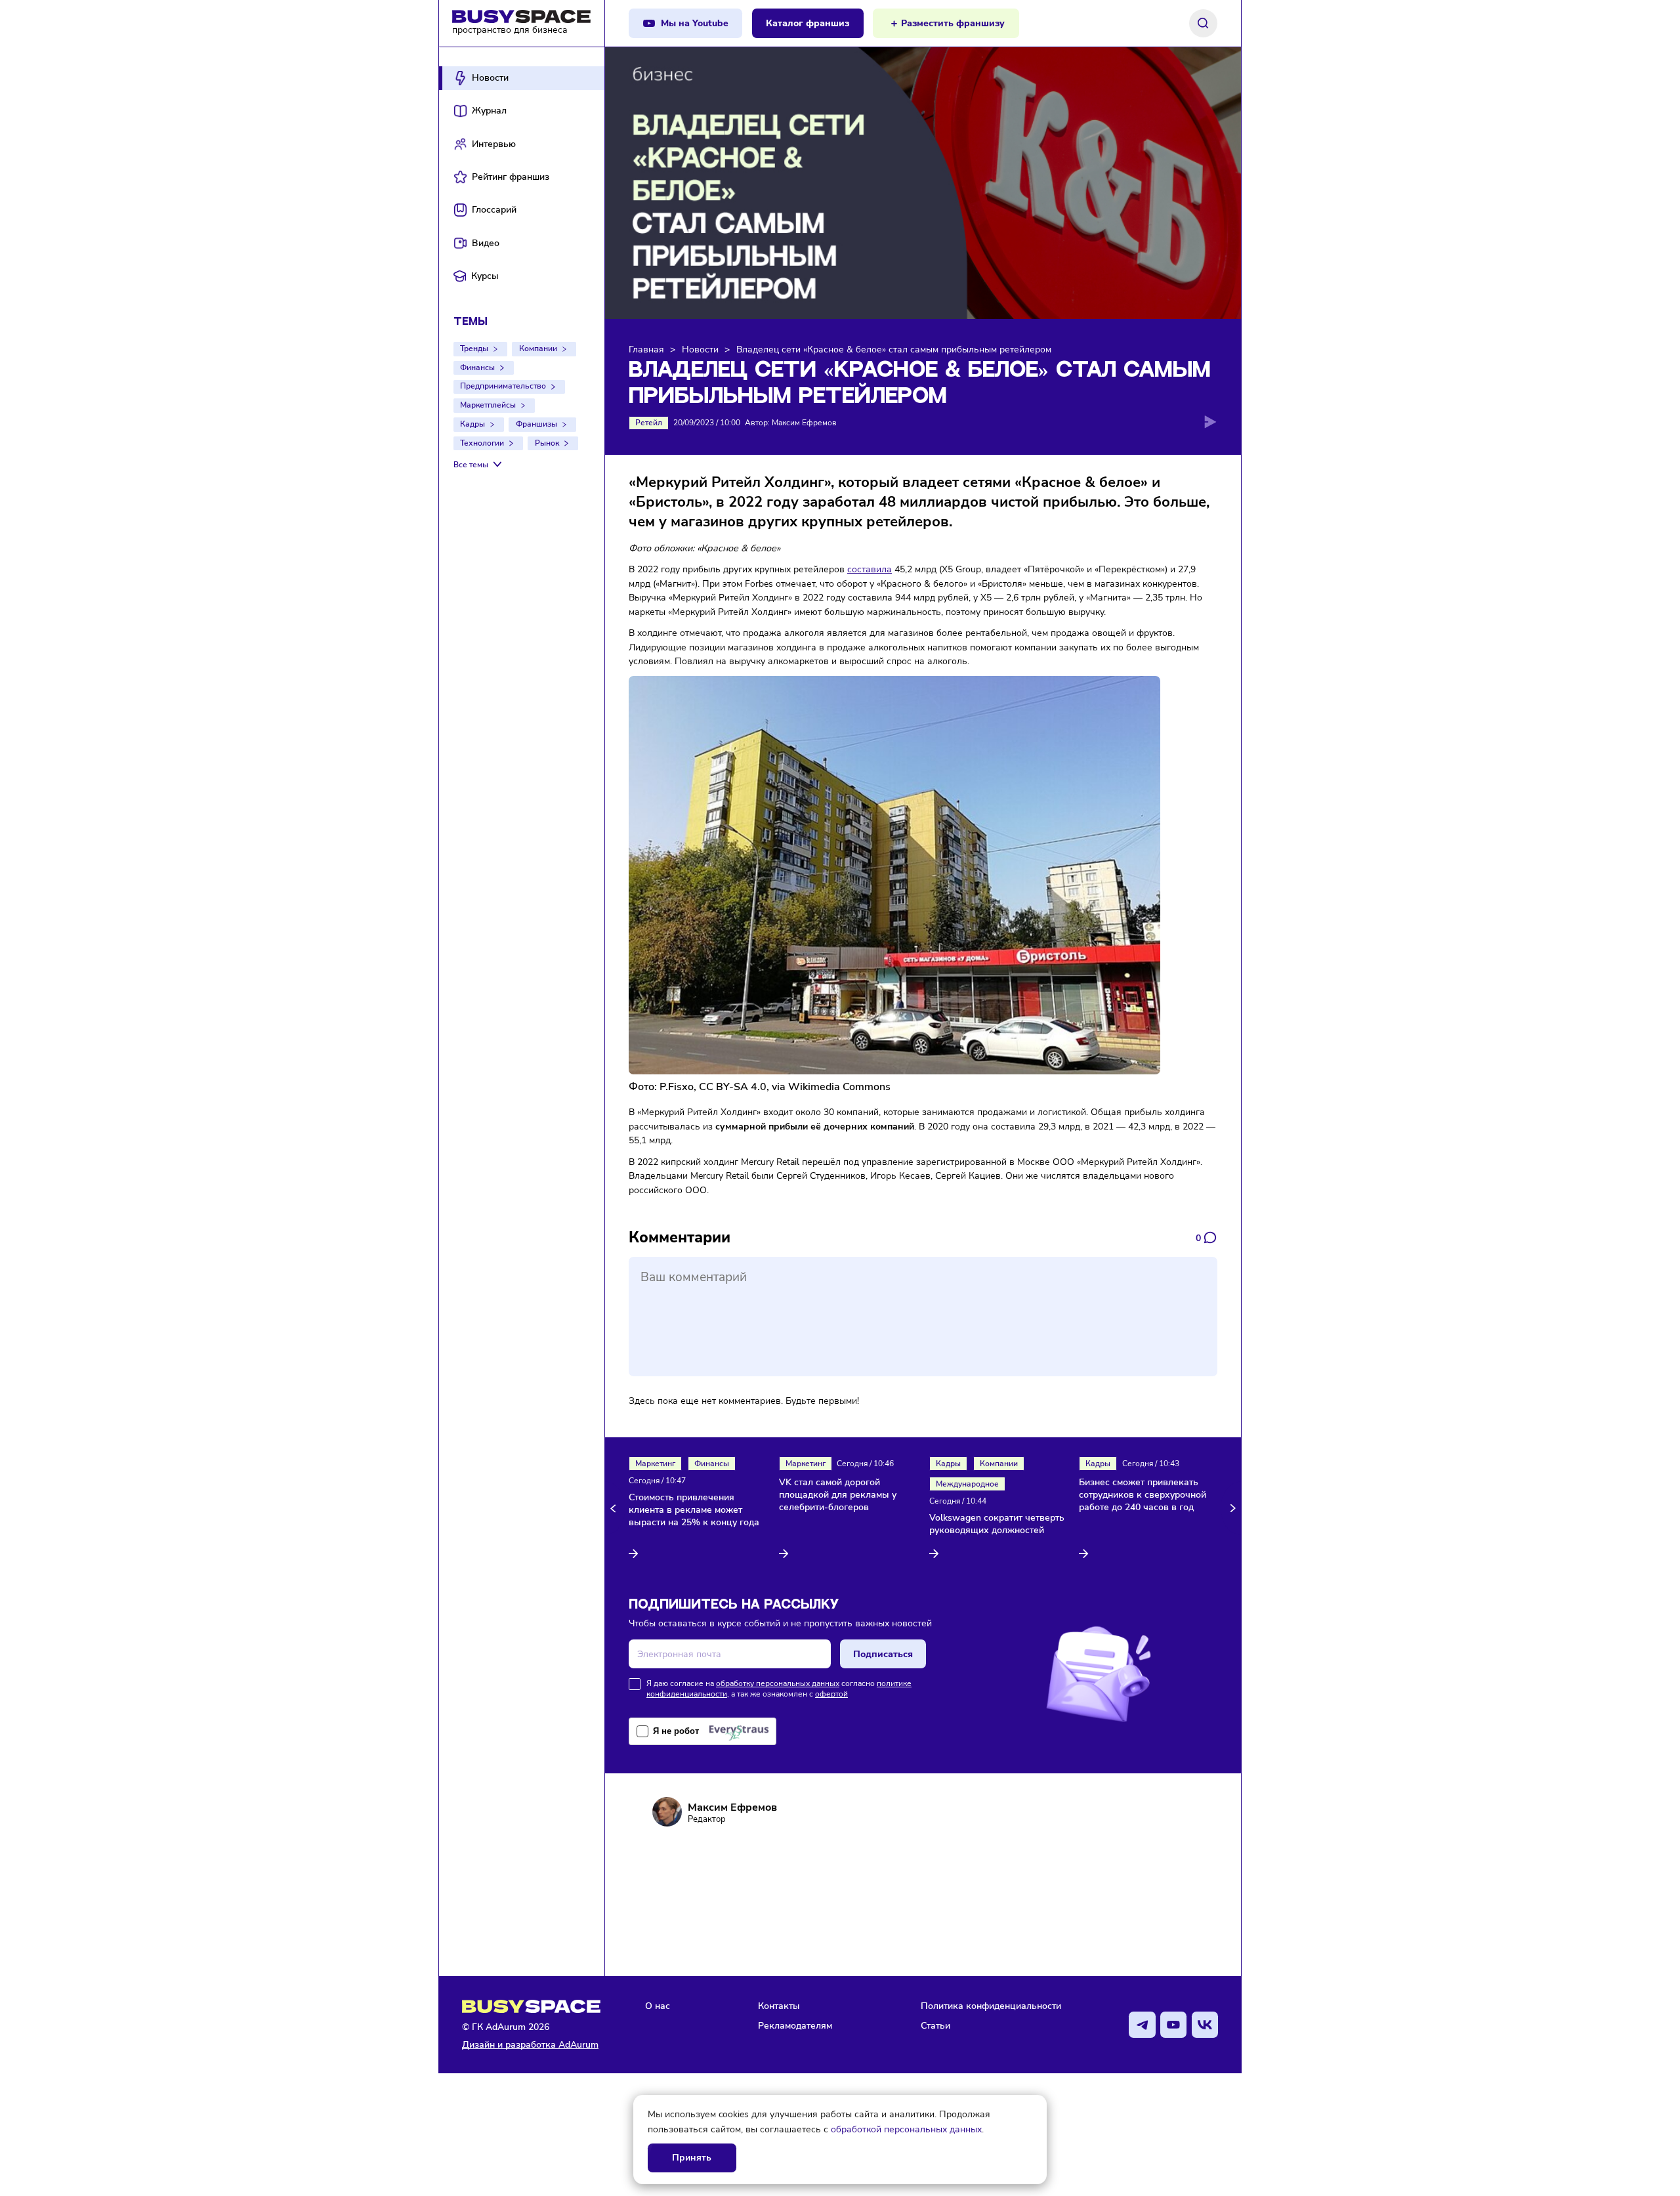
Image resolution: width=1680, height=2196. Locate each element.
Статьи (935, 2025)
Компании (538, 348)
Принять (692, 2158)
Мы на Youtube (695, 23)
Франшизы (536, 424)
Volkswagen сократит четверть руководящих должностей (997, 1524)
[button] (615, 1508)
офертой (831, 1694)
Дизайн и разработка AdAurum (530, 2045)
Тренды (474, 348)
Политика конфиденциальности (991, 2006)
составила (870, 569)
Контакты (779, 2006)
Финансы (477, 368)
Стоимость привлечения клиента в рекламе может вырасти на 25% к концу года (694, 1510)
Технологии (482, 443)
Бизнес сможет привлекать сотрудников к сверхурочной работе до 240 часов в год (1143, 1495)
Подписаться (883, 1654)
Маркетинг (655, 1464)
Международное (967, 1484)
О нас (658, 2006)
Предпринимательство (503, 386)
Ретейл (649, 423)
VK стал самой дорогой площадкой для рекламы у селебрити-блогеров (838, 1495)
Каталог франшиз (808, 23)
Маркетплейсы (488, 405)
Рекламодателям (795, 2025)
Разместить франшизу (953, 23)
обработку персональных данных (778, 1683)
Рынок (547, 443)
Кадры (472, 424)
